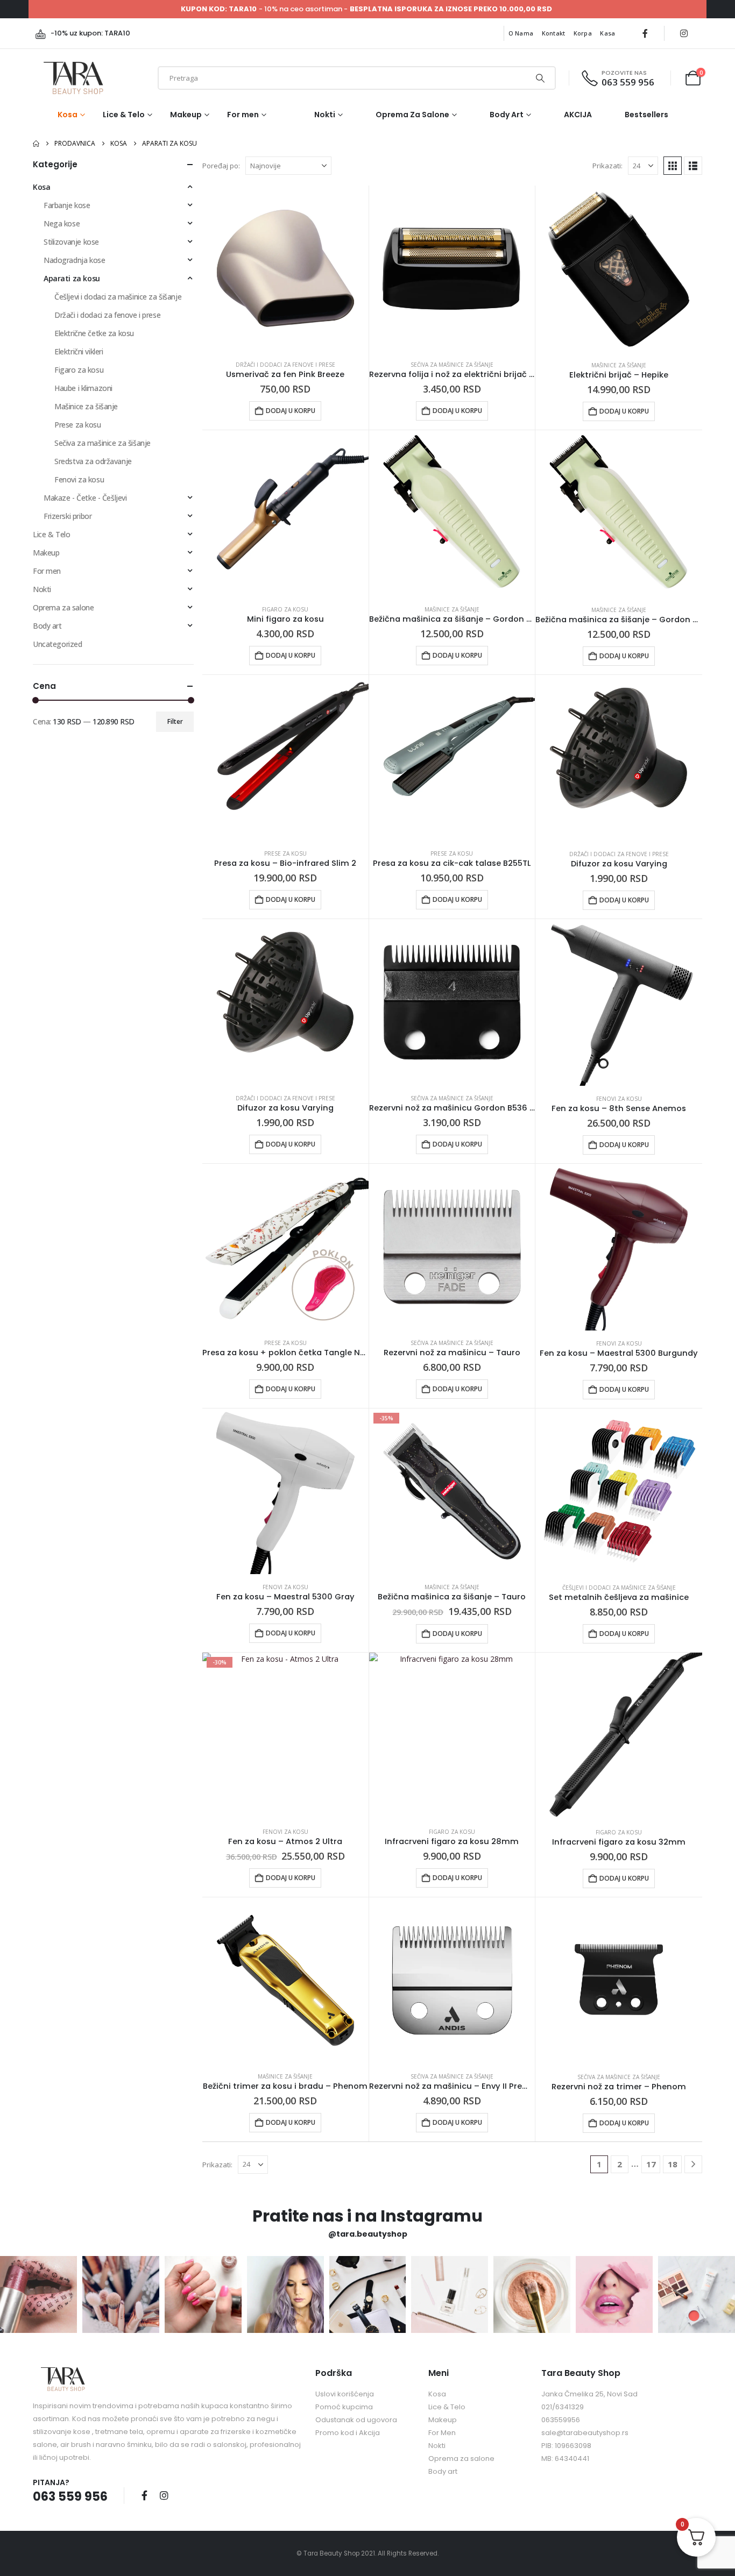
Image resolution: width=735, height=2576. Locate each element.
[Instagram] (684, 33)
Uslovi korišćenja (345, 2394)
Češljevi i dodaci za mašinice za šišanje (619, 1588)
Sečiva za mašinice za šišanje (452, 365)
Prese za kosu (285, 853)
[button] (673, 166)
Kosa (68, 115)
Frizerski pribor (68, 516)
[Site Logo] (73, 78)
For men (243, 115)
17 (651, 2164)
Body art (507, 115)
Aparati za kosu (72, 278)
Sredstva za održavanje (93, 461)
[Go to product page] (285, 269)
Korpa (583, 33)
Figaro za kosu (285, 609)
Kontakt (554, 33)
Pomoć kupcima (344, 2407)
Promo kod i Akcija (348, 2433)
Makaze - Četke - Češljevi (85, 498)
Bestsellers (646, 115)
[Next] (693, 2164)
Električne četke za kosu (94, 333)
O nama (521, 33)
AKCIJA (578, 115)
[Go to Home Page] (36, 144)
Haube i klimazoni (83, 388)
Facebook (144, 2495)
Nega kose (62, 223)
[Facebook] (645, 33)
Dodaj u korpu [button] (291, 411)
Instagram (164, 2495)
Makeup (186, 115)
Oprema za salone (412, 115)
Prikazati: (607, 166)
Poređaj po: (221, 166)
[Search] (540, 78)
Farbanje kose (67, 205)
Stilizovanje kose (71, 242)
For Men (442, 2433)
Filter (175, 721)
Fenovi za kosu (619, 1099)
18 (673, 2164)
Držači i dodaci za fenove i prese (285, 365)
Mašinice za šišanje (619, 365)
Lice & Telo (124, 115)
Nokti (325, 115)
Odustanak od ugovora (356, 2420)
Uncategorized (58, 644)
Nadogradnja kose (74, 260)
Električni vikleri (79, 351)
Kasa (607, 33)
